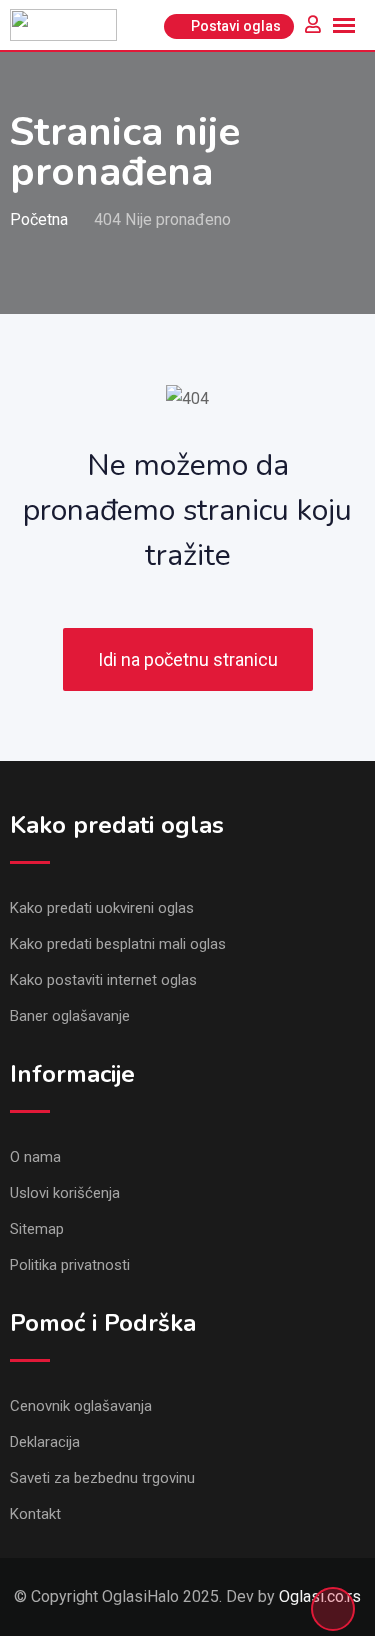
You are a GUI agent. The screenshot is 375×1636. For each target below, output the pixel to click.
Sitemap (37, 1229)
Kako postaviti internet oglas (103, 980)
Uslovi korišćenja (65, 1193)
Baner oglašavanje (70, 1016)
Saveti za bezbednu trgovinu (102, 1478)
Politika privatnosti (70, 1265)
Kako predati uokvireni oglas (102, 908)
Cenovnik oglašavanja (81, 1406)
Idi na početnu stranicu (188, 659)
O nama (35, 1157)
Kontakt (35, 1514)
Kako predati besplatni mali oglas (118, 944)
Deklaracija (45, 1442)
